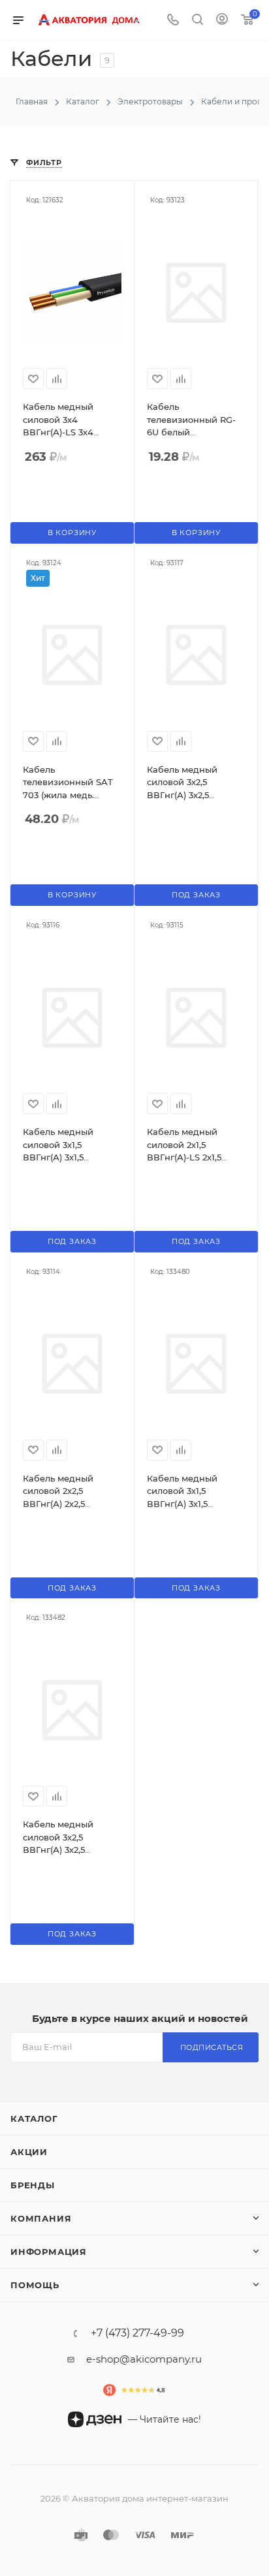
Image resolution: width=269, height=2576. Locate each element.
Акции (29, 2152)
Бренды (33, 2185)
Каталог (34, 2118)
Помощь (35, 2285)
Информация (49, 2252)
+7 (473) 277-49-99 (137, 2333)
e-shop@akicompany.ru (144, 2359)
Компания (41, 2218)
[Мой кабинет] (222, 21)
